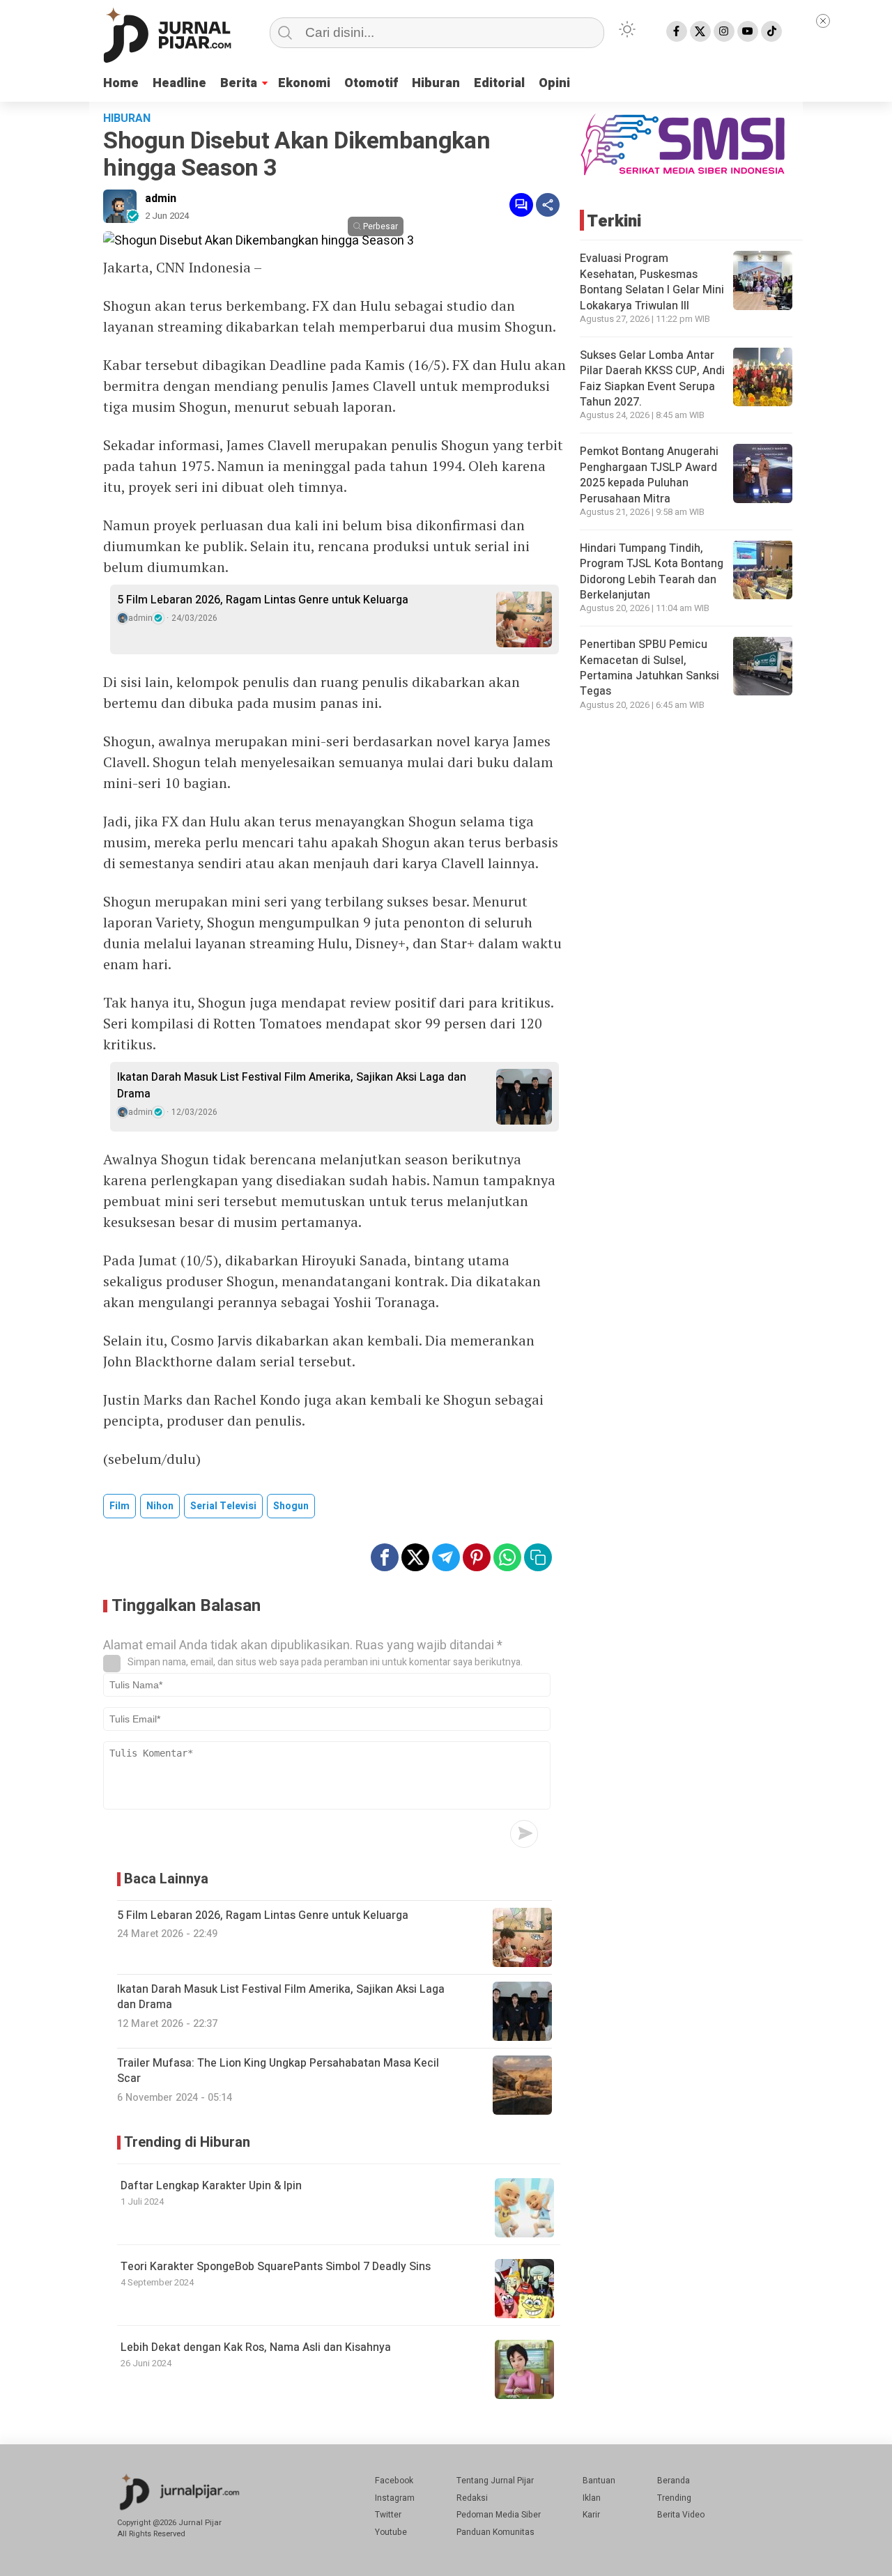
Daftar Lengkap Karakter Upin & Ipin (211, 2186)
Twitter (388, 2515)
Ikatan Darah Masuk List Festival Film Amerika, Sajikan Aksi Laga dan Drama (292, 1086)
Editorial (499, 83)
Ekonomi (304, 83)
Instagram (395, 2498)
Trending (674, 2498)
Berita (239, 83)
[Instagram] (724, 31)
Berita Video (681, 2515)
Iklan (592, 2498)
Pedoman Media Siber (499, 2515)
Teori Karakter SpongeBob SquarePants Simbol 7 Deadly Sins (276, 2267)
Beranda (674, 2481)
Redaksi (472, 2498)
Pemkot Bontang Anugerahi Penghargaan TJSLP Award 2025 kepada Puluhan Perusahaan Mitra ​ (649, 475)
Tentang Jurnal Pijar (495, 2481)
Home (121, 83)
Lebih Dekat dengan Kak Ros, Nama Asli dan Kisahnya (256, 2347)
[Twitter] (700, 31)
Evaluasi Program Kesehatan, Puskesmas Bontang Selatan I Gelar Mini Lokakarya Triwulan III (652, 282)
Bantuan (599, 2481)
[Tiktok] (771, 31)
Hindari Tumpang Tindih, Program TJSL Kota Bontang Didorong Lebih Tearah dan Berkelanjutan (652, 571)
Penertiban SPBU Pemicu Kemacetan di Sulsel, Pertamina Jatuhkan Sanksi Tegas (649, 667)
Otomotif (371, 83)
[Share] (548, 205)
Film (120, 1506)
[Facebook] (677, 31)
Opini (554, 83)
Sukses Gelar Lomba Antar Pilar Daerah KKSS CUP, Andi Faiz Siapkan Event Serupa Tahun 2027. (652, 378)
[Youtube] (748, 31)
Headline (179, 83)
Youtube (391, 2532)
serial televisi (223, 1506)
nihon (160, 1506)
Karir (591, 2515)
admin (161, 199)
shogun (291, 1506)
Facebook (394, 2481)
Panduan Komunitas (495, 2532)
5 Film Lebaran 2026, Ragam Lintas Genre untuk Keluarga (263, 600)
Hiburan (436, 83)
